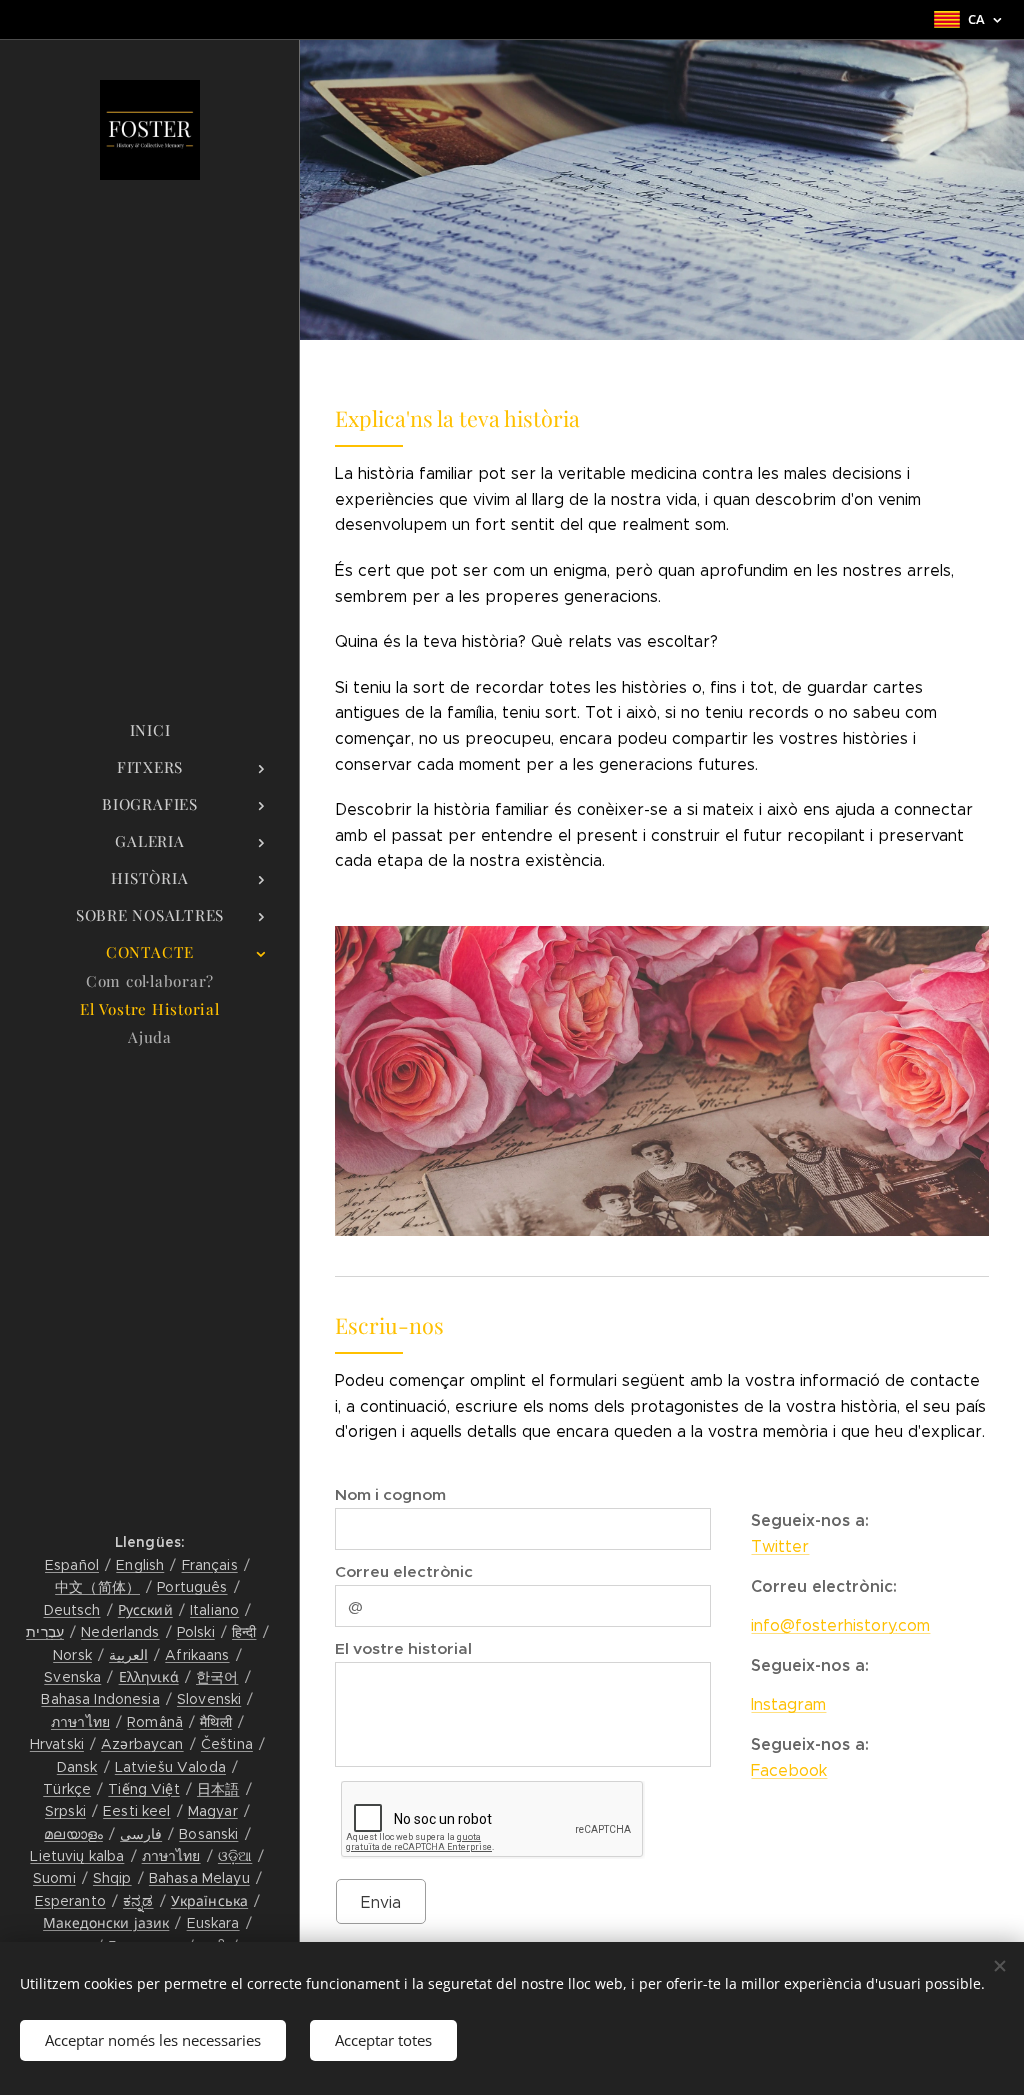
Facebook (789, 1770)
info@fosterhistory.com (840, 1625)
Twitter (780, 1546)
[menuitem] (150, 730)
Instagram (788, 1704)
